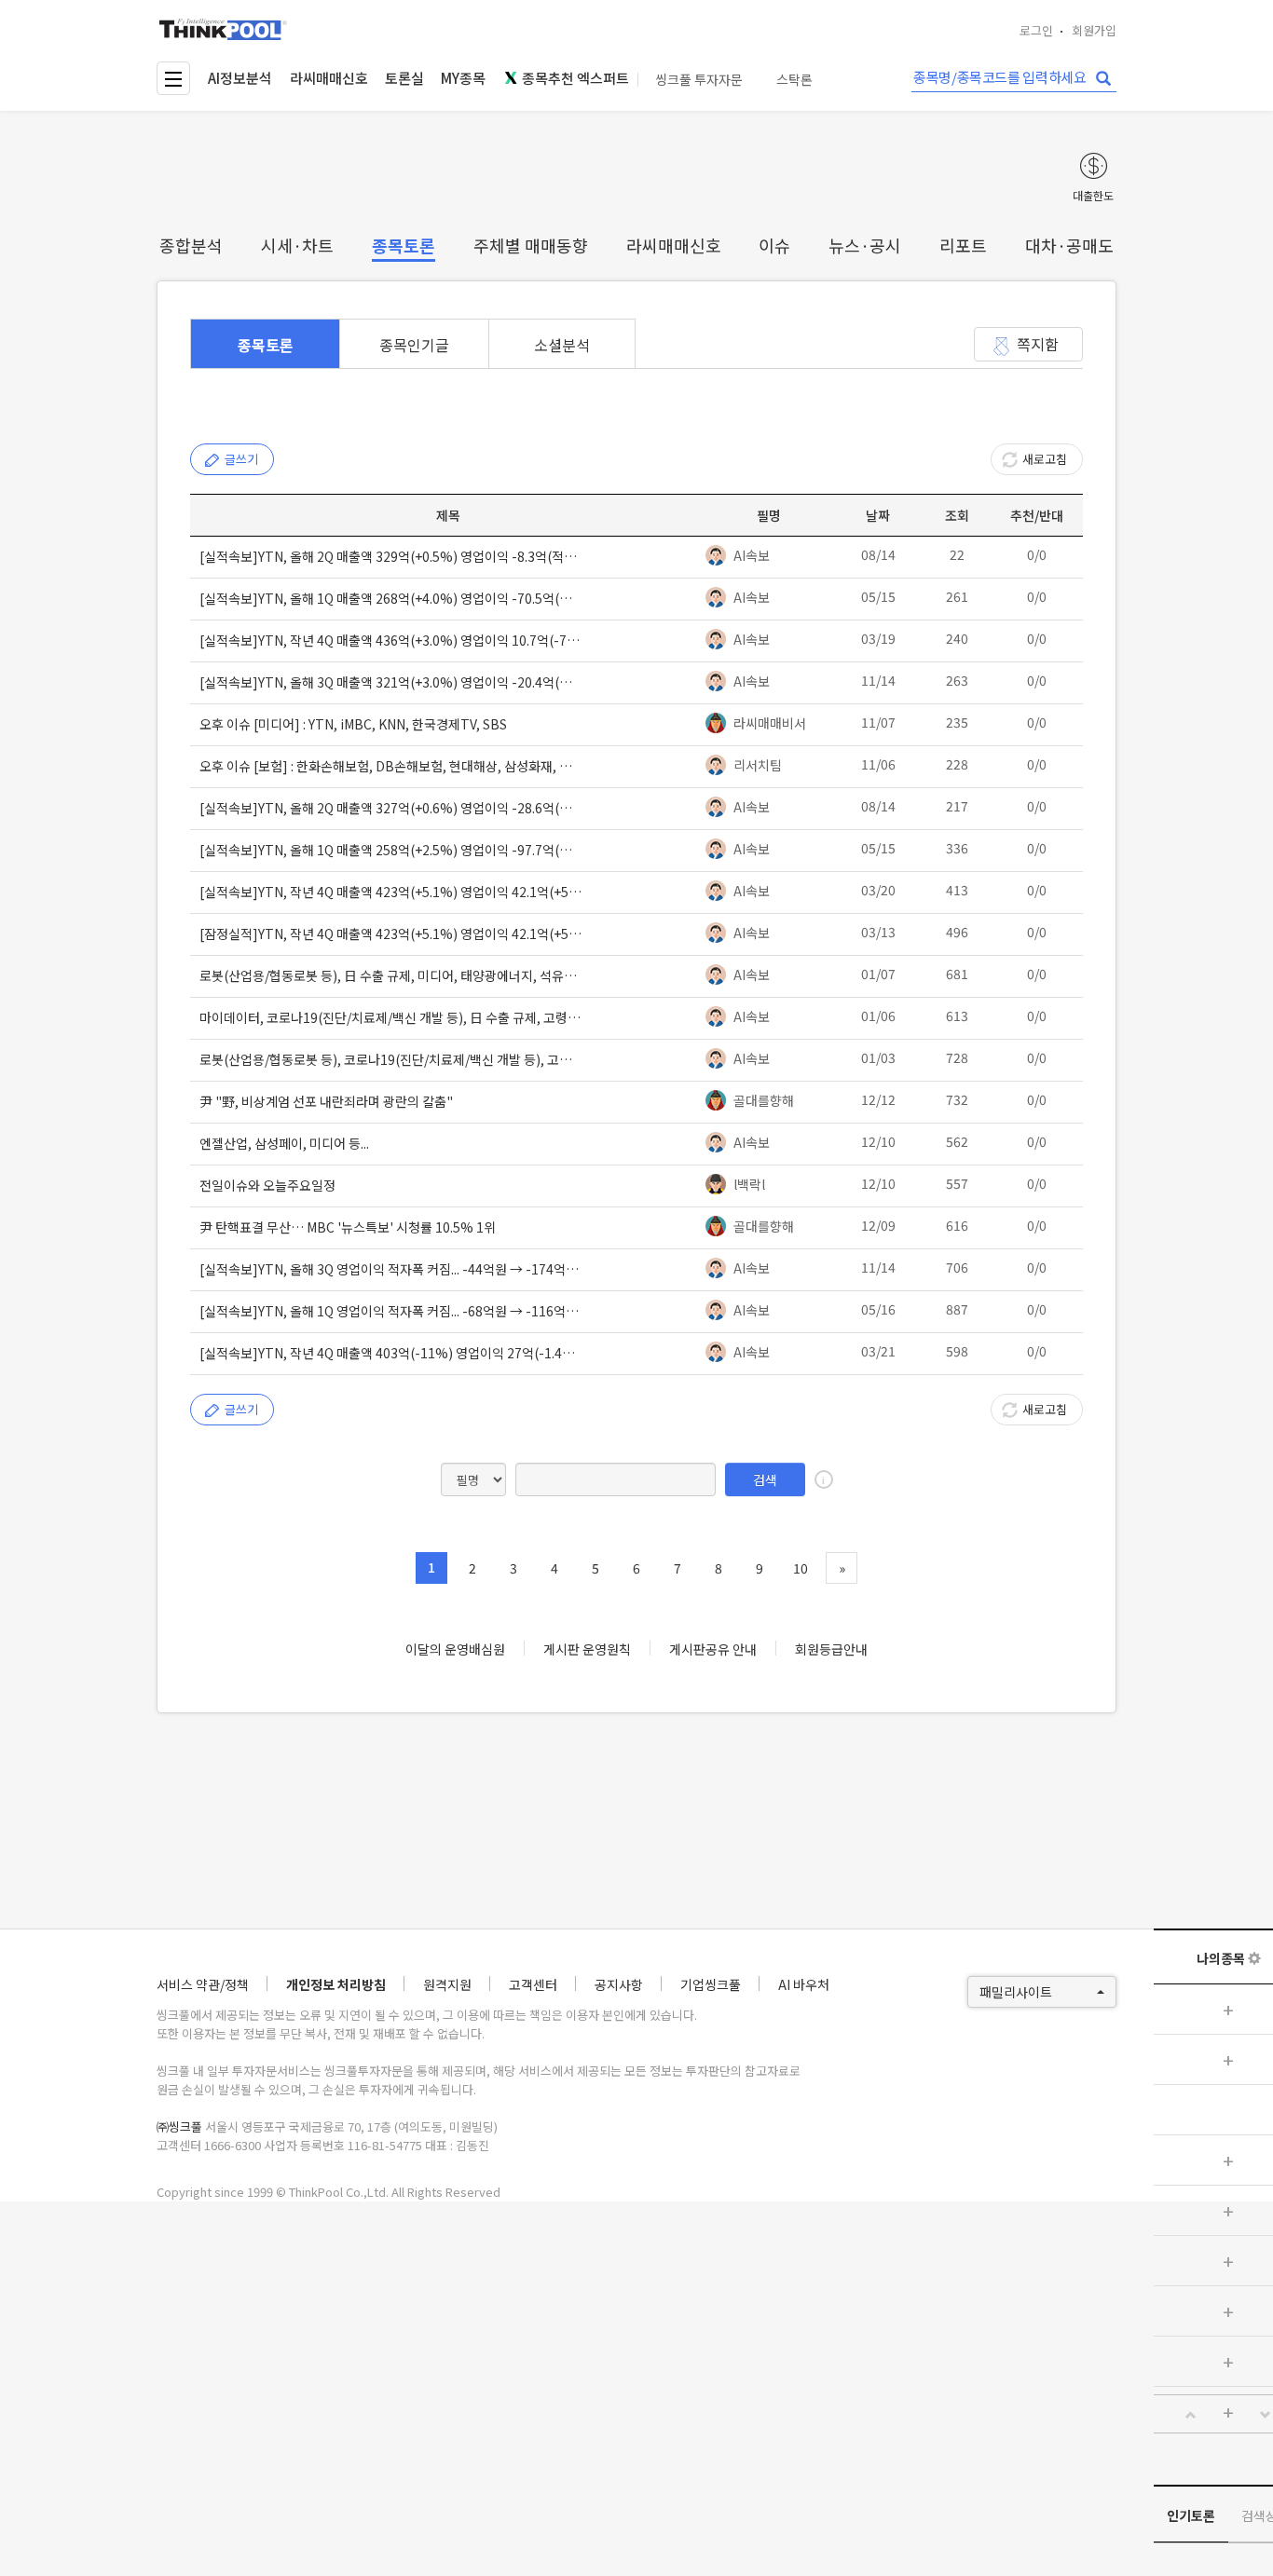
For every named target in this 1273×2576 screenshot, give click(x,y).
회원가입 (1094, 30)
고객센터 (533, 1984)
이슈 (774, 245)
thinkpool (224, 29)
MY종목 (463, 78)
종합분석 (191, 245)
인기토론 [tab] (1191, 2515)
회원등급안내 (831, 1649)
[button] (1191, 2415)
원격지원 (447, 1984)
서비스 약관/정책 (203, 1984)
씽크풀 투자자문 (699, 80)
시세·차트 (297, 245)
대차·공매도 (1069, 245)
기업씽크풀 (711, 1984)
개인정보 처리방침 (336, 1984)
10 (801, 1568)
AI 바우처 (804, 1984)
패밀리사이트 (1016, 1992)
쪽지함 (1038, 344)
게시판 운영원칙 (587, 1649)
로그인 (1036, 30)
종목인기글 (414, 345)
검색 (765, 1479)
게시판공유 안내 (713, 1649)
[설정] (1254, 1958)
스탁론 (794, 80)
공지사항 (619, 1984)
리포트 (963, 245)
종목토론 (404, 245)
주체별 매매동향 (531, 245)
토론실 (404, 78)
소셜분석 (562, 345)
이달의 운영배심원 (455, 1649)
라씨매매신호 (329, 78)
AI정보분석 (240, 78)
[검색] (1103, 79)
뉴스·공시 (865, 245)
